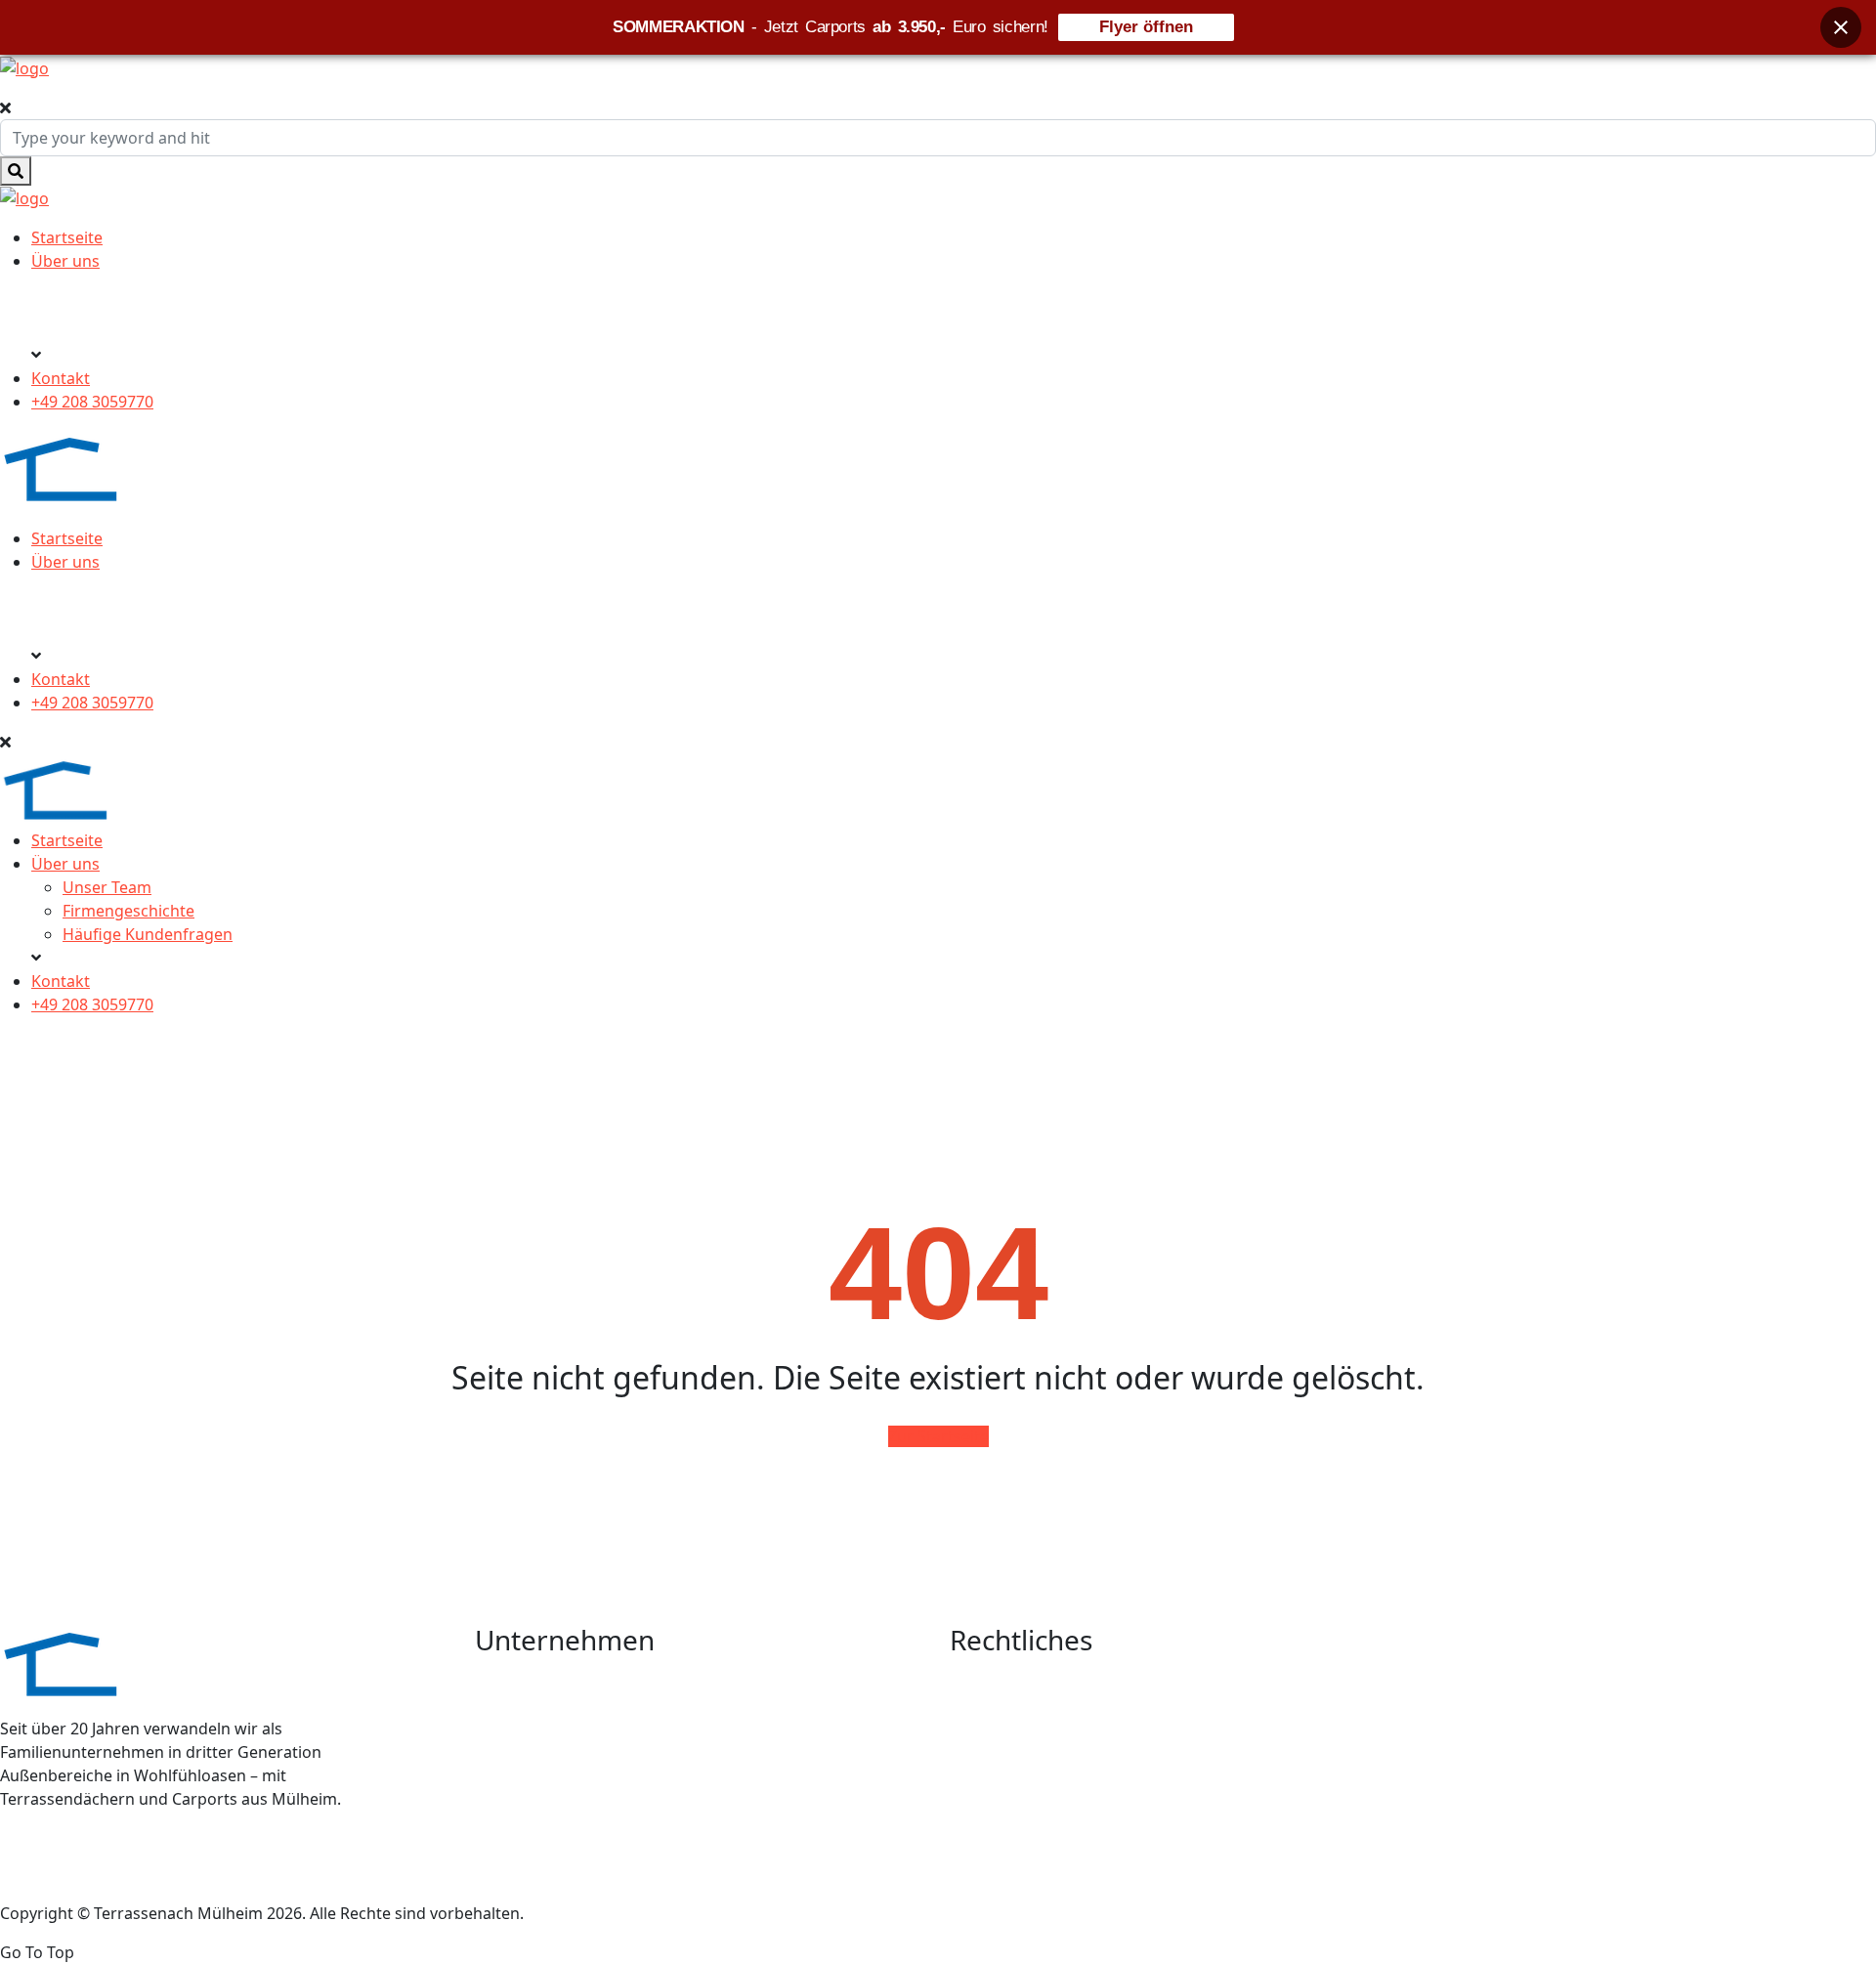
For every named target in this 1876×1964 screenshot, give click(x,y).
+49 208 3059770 (92, 402)
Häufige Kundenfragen (148, 934)
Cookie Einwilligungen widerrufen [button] (1069, 1850)
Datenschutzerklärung (1030, 1745)
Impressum (989, 1711)
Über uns (65, 261)
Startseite (67, 237)
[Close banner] (1841, 27)
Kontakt (61, 378)
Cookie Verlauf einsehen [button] (1036, 1815)
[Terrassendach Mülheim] (24, 66)
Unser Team (107, 887)
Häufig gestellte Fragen (558, 1745)
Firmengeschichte (128, 911)
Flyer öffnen (1146, 27)
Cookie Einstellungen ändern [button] (1052, 1780)
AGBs (969, 1676)
